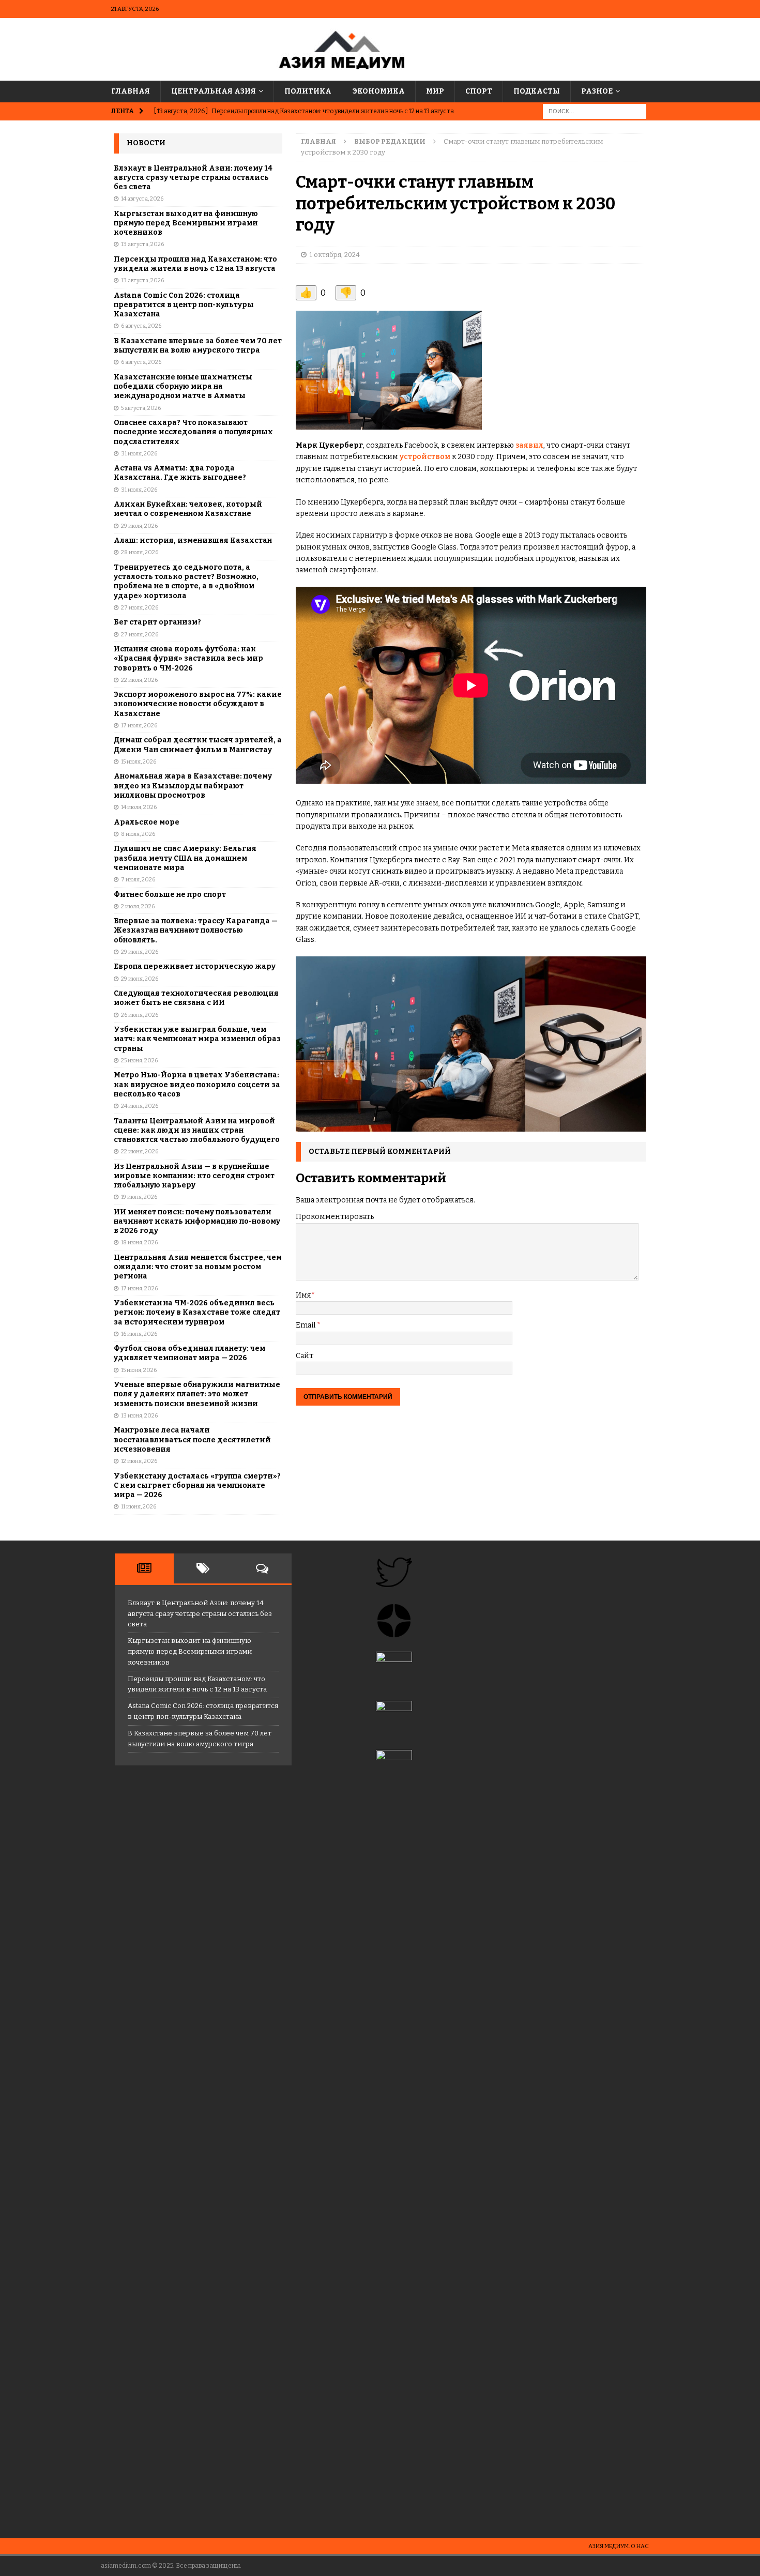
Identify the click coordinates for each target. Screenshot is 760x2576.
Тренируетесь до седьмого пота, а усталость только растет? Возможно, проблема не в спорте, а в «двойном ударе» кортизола (186, 582)
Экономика (379, 91)
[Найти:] (595, 111)
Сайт (305, 1356)
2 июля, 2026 (138, 906)
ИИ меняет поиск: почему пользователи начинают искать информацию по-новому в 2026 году (197, 1221)
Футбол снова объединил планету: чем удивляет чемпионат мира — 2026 (189, 1353)
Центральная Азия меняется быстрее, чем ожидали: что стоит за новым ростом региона (198, 1267)
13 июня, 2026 (139, 1416)
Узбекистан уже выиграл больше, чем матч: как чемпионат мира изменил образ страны (197, 1039)
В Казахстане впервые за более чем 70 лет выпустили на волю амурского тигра (198, 346)
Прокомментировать (335, 1217)
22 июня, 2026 (140, 1152)
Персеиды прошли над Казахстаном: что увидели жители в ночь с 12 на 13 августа (195, 264)
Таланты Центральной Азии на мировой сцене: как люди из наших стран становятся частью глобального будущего (197, 1130)
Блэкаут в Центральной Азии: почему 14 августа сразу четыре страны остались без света (193, 178)
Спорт (479, 91)
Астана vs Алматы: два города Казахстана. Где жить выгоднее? (180, 473)
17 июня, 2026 (139, 1289)
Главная (131, 91)
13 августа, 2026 (142, 244)
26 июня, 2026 (140, 1015)
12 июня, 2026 (139, 1461)
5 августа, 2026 (141, 408)
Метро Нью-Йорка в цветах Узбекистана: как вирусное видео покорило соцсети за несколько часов (197, 1084)
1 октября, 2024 (335, 255)
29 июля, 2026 (139, 526)
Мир (435, 91)
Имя (303, 1295)
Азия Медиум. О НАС (619, 2546)
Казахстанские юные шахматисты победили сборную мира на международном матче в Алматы (183, 386)
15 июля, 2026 (139, 762)
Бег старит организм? (157, 622)
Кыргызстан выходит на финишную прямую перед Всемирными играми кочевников (186, 223)
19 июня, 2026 (139, 1197)
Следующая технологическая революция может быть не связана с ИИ (196, 998)
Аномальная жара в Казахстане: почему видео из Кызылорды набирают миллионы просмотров (193, 786)
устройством (425, 457)
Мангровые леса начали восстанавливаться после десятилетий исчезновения (192, 1439)
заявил (529, 445)
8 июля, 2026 (138, 834)
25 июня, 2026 (139, 1061)
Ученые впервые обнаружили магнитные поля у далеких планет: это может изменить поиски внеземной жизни (197, 1394)
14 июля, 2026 (139, 807)
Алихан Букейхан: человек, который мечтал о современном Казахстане (188, 509)
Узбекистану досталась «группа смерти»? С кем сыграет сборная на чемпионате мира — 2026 (197, 1485)
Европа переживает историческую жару (195, 966)
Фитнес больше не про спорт (170, 895)
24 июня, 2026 (140, 1106)
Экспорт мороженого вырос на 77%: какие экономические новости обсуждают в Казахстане (198, 704)
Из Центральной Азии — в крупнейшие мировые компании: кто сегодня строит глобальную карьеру (194, 1176)
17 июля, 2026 (139, 726)
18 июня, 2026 (139, 1243)
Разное (597, 91)
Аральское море (147, 822)
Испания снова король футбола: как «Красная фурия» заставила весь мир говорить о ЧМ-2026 (188, 658)
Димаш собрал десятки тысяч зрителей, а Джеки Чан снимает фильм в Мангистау (198, 745)
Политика (308, 91)
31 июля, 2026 (139, 454)
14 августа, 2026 (142, 199)
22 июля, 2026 (139, 680)
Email (306, 1325)
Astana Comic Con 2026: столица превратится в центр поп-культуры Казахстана (184, 305)
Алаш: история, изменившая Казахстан (193, 540)
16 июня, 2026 (139, 1334)
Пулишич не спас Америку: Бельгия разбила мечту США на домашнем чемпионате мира (185, 858)
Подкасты (537, 91)
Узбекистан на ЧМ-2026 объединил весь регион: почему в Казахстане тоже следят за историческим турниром (197, 1312)
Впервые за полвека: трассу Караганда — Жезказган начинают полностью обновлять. (196, 930)
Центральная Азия (214, 91)
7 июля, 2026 (138, 880)
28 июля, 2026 (140, 552)
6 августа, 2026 (141, 326)
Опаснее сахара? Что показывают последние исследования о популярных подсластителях (193, 432)
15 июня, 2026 (139, 1370)
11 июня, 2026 (139, 1507)
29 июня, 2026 (140, 952)
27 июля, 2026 (140, 608)
